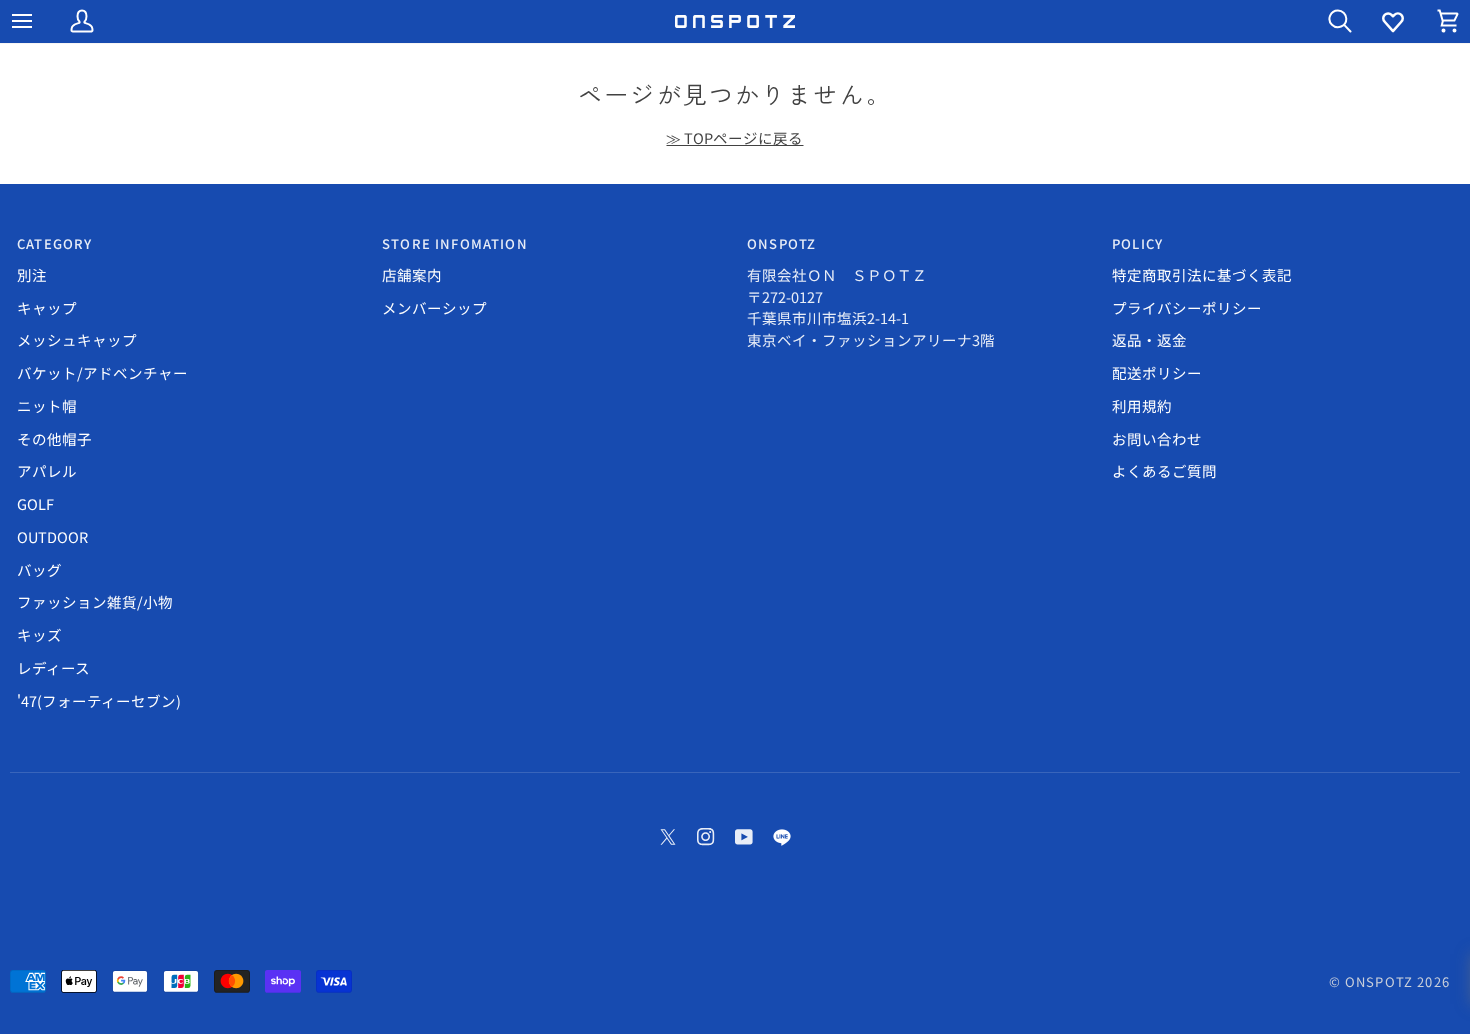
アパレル (47, 470)
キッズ (39, 634)
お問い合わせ (1157, 438)
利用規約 (1142, 405)
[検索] (1322, 21)
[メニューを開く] (40, 21)
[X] (668, 837)
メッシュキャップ (77, 339)
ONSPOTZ (1379, 981)
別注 (32, 274)
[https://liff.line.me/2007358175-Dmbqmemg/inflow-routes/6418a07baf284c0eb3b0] (782, 837)
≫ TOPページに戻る (734, 137)
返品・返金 (1149, 339)
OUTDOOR (52, 536)
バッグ (39, 569)
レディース (53, 667)
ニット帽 (47, 405)
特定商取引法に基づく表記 (1202, 274)
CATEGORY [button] (54, 243)
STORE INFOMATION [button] (455, 243)
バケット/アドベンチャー (102, 372)
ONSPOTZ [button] (781, 243)
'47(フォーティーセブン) (99, 700)
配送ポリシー (1157, 372)
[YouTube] (744, 837)
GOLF (35, 503)
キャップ (47, 307)
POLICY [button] (1137, 243)
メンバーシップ (434, 307)
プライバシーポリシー (1187, 307)
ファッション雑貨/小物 (95, 601)
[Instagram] (706, 837)
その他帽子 (54, 438)
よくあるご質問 (1164, 470)
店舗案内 (412, 274)
